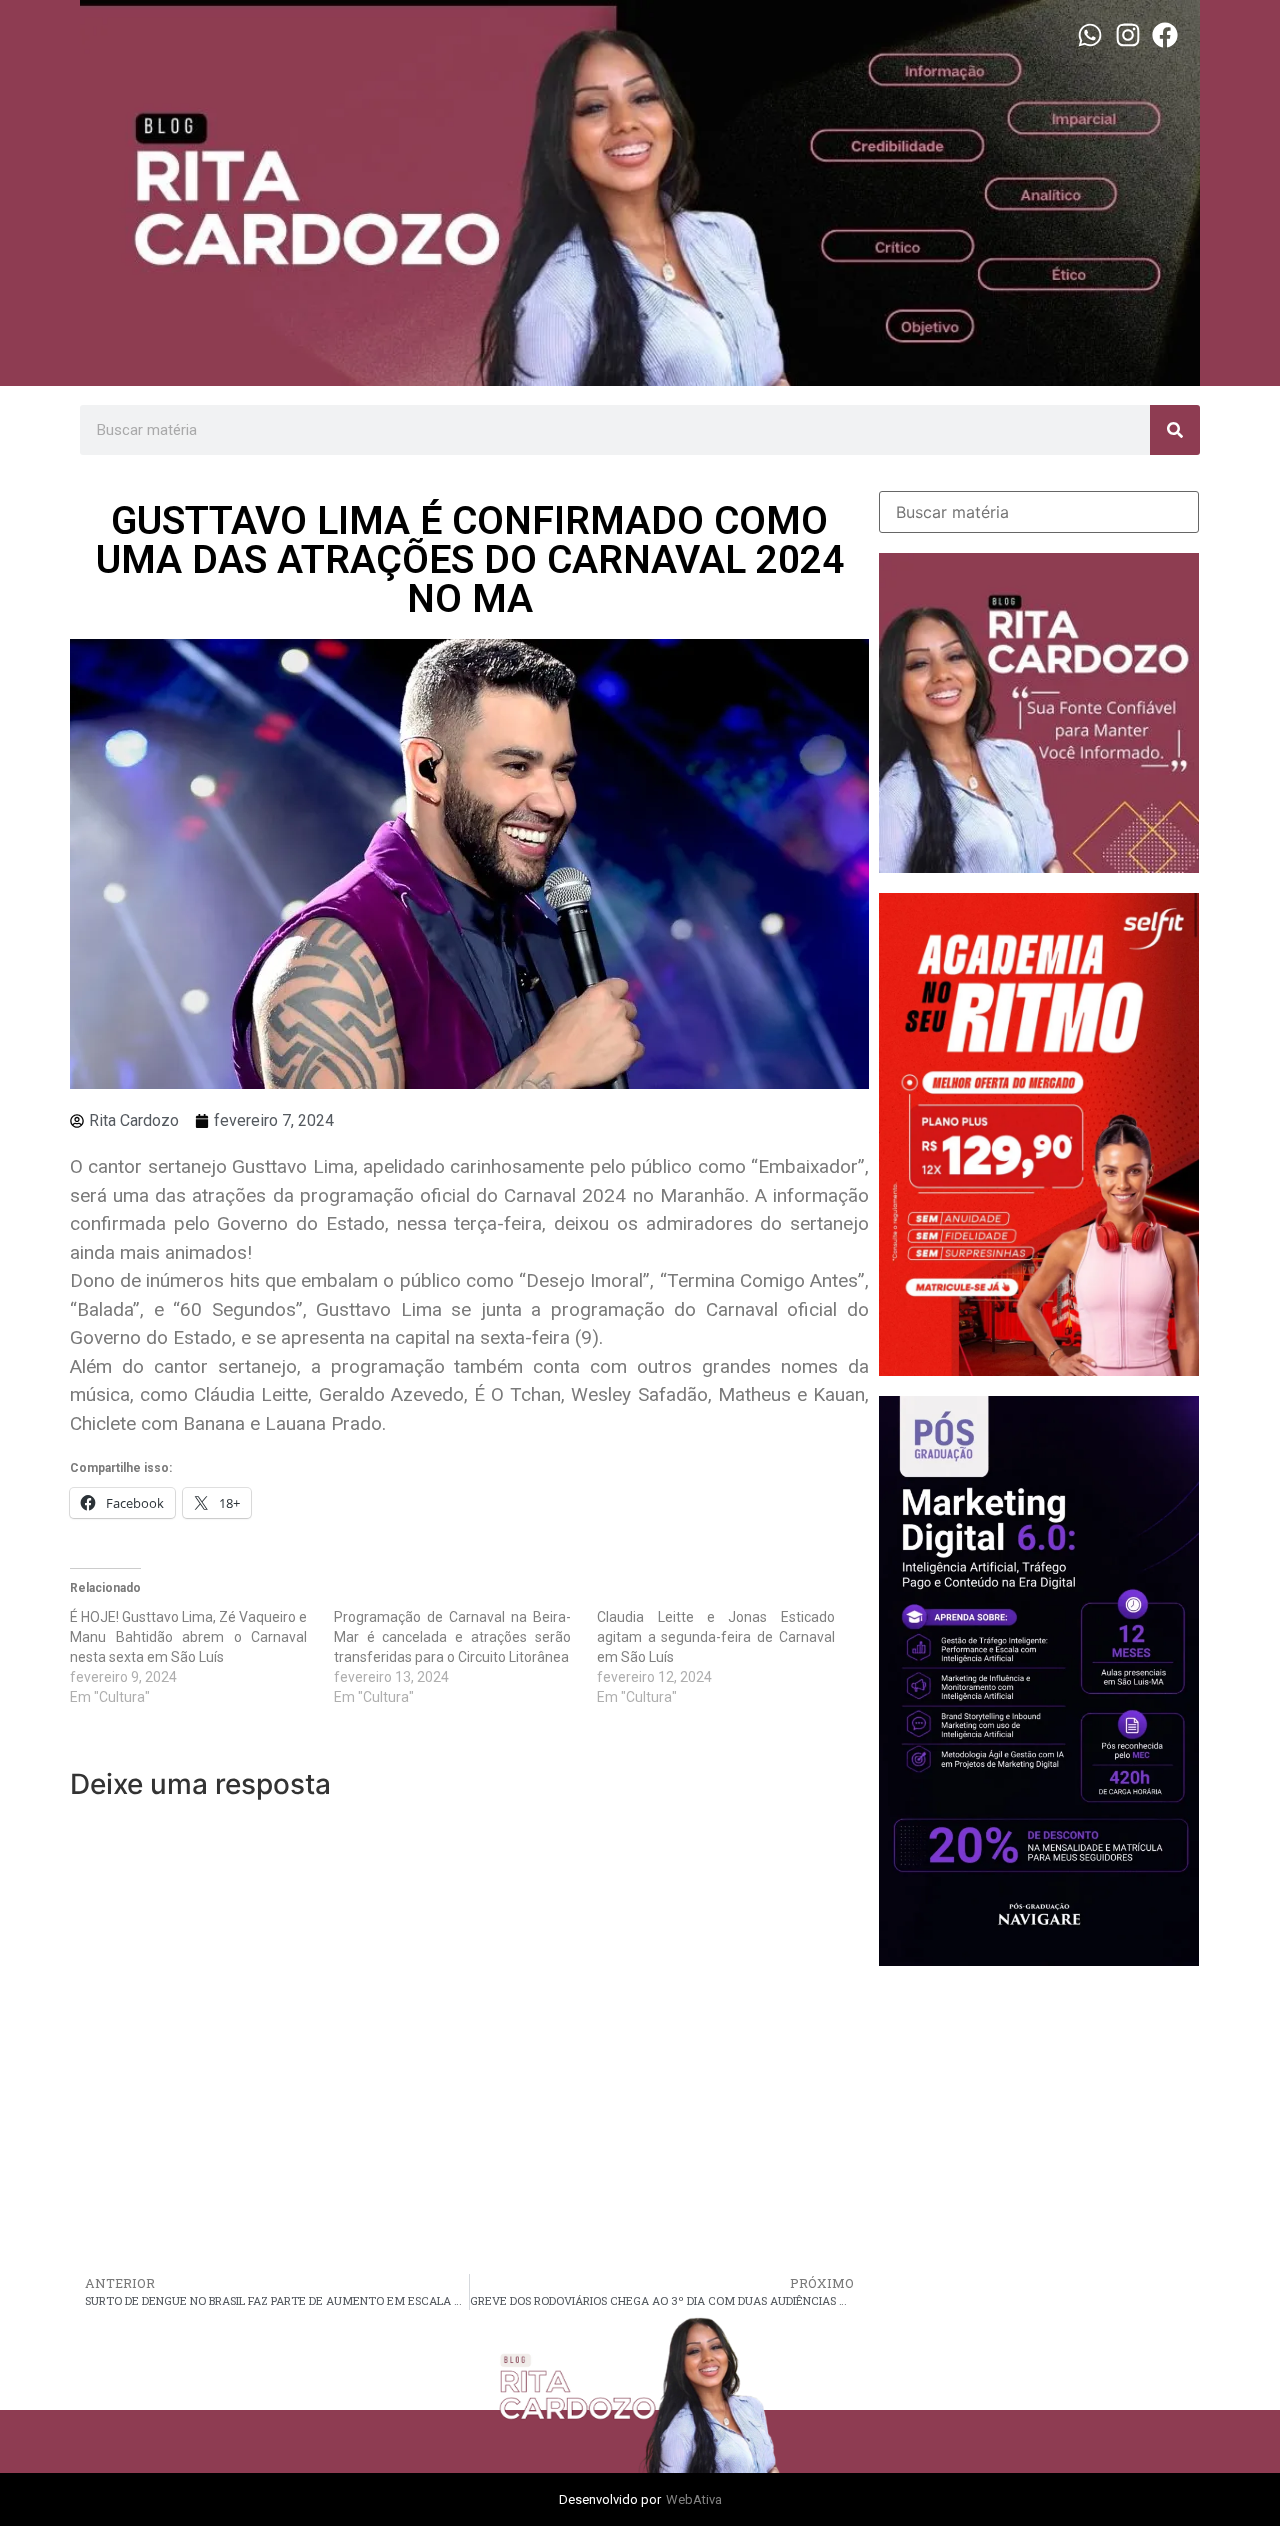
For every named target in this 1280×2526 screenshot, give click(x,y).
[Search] (1175, 430)
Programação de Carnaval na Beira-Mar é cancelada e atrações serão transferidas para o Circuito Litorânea (452, 1637)
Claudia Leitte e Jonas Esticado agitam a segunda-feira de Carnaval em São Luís (715, 1637)
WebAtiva (694, 2499)
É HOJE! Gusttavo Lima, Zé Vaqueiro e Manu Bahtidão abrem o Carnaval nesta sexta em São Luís (188, 1637)
